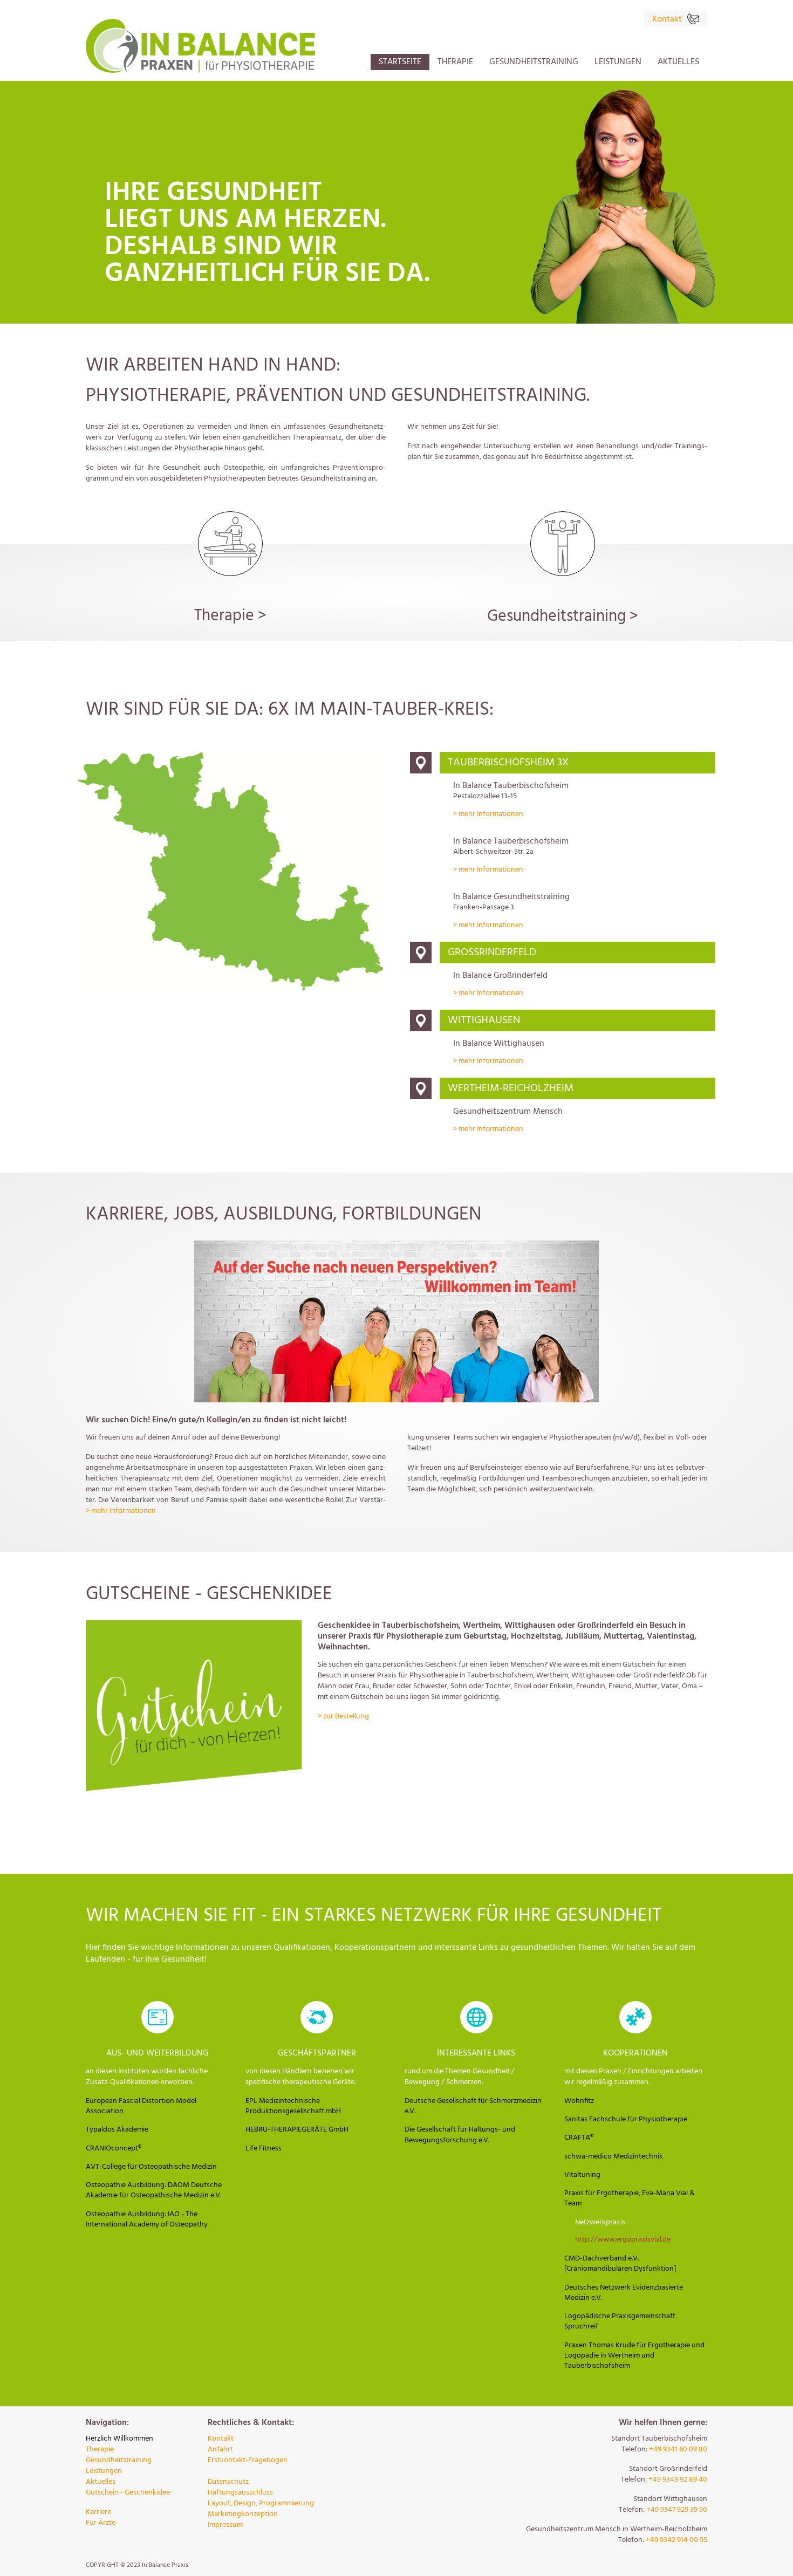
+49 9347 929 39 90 (677, 2510)
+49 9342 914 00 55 (676, 2540)
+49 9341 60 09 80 (678, 2450)
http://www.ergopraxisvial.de (623, 2240)
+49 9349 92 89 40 (678, 2480)
